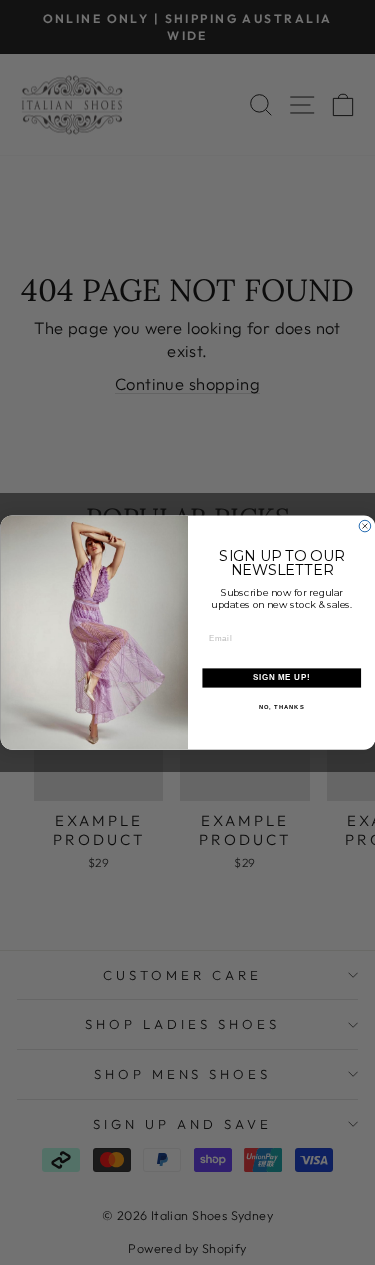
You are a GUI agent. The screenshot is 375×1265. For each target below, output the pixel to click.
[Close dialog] (365, 526)
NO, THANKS (281, 706)
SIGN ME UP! (281, 678)
